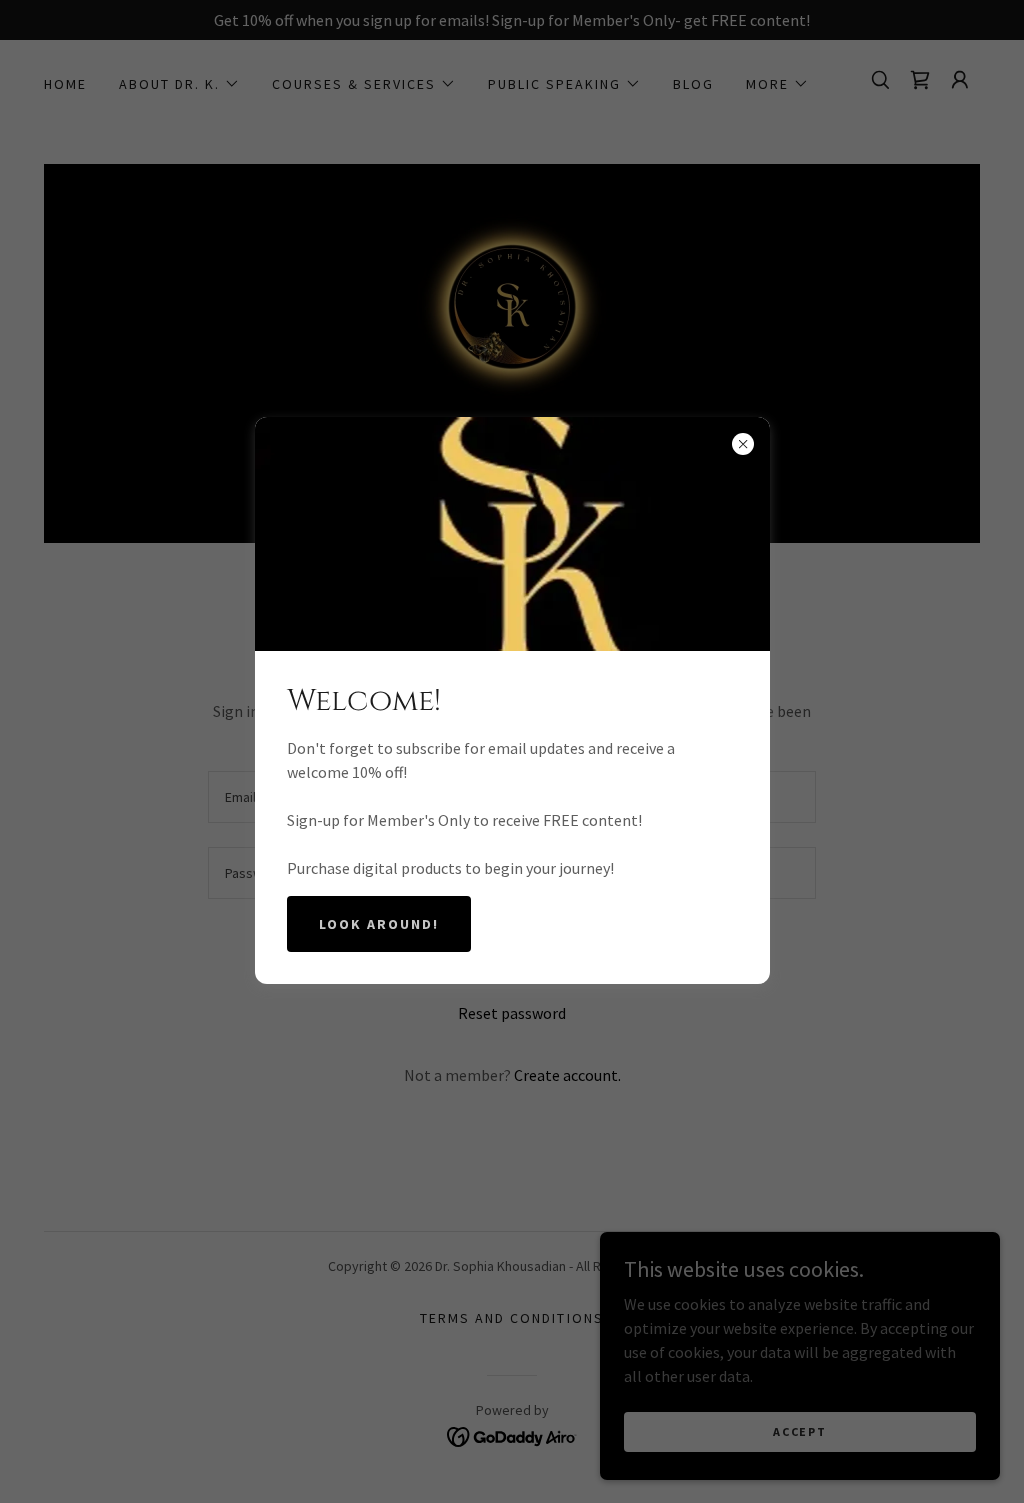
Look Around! (379, 924)
